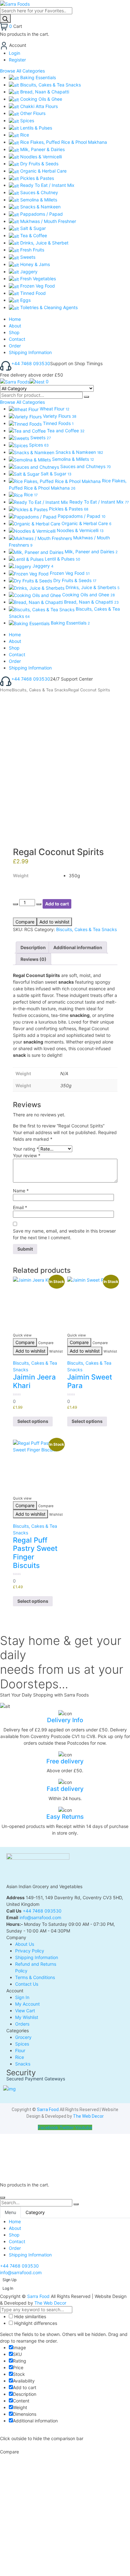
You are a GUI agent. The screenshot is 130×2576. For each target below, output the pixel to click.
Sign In (22, 1997)
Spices (27, 121)
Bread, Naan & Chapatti (44, 92)
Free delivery (65, 1761)
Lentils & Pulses (35, 128)
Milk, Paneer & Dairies (42, 149)
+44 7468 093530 (31, 363)
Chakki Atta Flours (38, 106)
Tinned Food (32, 293)
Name (21, 1191)
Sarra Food (48, 2110)
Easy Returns (65, 1817)
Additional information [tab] (78, 947)
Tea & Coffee (33, 235)
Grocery (23, 2037)
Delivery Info (65, 1720)
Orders (22, 2024)
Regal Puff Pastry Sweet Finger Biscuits (35, 1553)
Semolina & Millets (38, 200)
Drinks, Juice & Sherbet (44, 243)
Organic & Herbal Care (43, 171)
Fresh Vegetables (37, 279)
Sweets (27, 257)
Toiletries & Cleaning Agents (48, 307)
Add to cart (57, 904)
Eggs (25, 300)
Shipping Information (37, 1957)
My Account (27, 2004)
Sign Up (9, 2280)
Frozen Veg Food (37, 286)
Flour (20, 2050)
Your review (27, 1155)
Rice (24, 135)
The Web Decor (88, 2116)
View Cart (25, 2011)
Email (20, 1207)
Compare (25, 922)
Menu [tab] (10, 2212)
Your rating (26, 1149)
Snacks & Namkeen (40, 207)
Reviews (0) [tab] (33, 959)
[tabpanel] (65, 2238)
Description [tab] (33, 947)
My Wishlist (27, 2017)
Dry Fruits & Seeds (39, 164)
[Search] (5, 19)
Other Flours (32, 113)
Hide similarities (30, 2316)
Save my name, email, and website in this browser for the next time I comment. (64, 1234)
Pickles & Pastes (36, 178)
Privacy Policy (30, 1951)
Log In (8, 2288)
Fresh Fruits (32, 250)
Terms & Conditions (35, 1977)
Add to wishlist (54, 922)
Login (15, 53)
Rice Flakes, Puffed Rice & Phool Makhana (63, 142)
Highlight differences (35, 2323)
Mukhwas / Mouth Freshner (47, 221)
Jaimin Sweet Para (90, 1381)
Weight (21, 876)
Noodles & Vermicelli (40, 157)
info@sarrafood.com (40, 1917)
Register (17, 60)
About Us (25, 1944)
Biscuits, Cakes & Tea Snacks (50, 85)
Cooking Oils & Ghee (41, 99)
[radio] (90, 876)
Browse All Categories (22, 71)
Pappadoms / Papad (41, 214)
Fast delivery (65, 1789)
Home (6, 690)
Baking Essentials (37, 77)
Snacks (23, 2064)
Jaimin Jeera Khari (34, 1381)
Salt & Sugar (32, 228)
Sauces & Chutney (38, 192)
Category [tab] (35, 2212)
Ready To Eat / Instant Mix (47, 185)
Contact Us (27, 1984)
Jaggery (28, 272)
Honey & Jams (34, 264)
